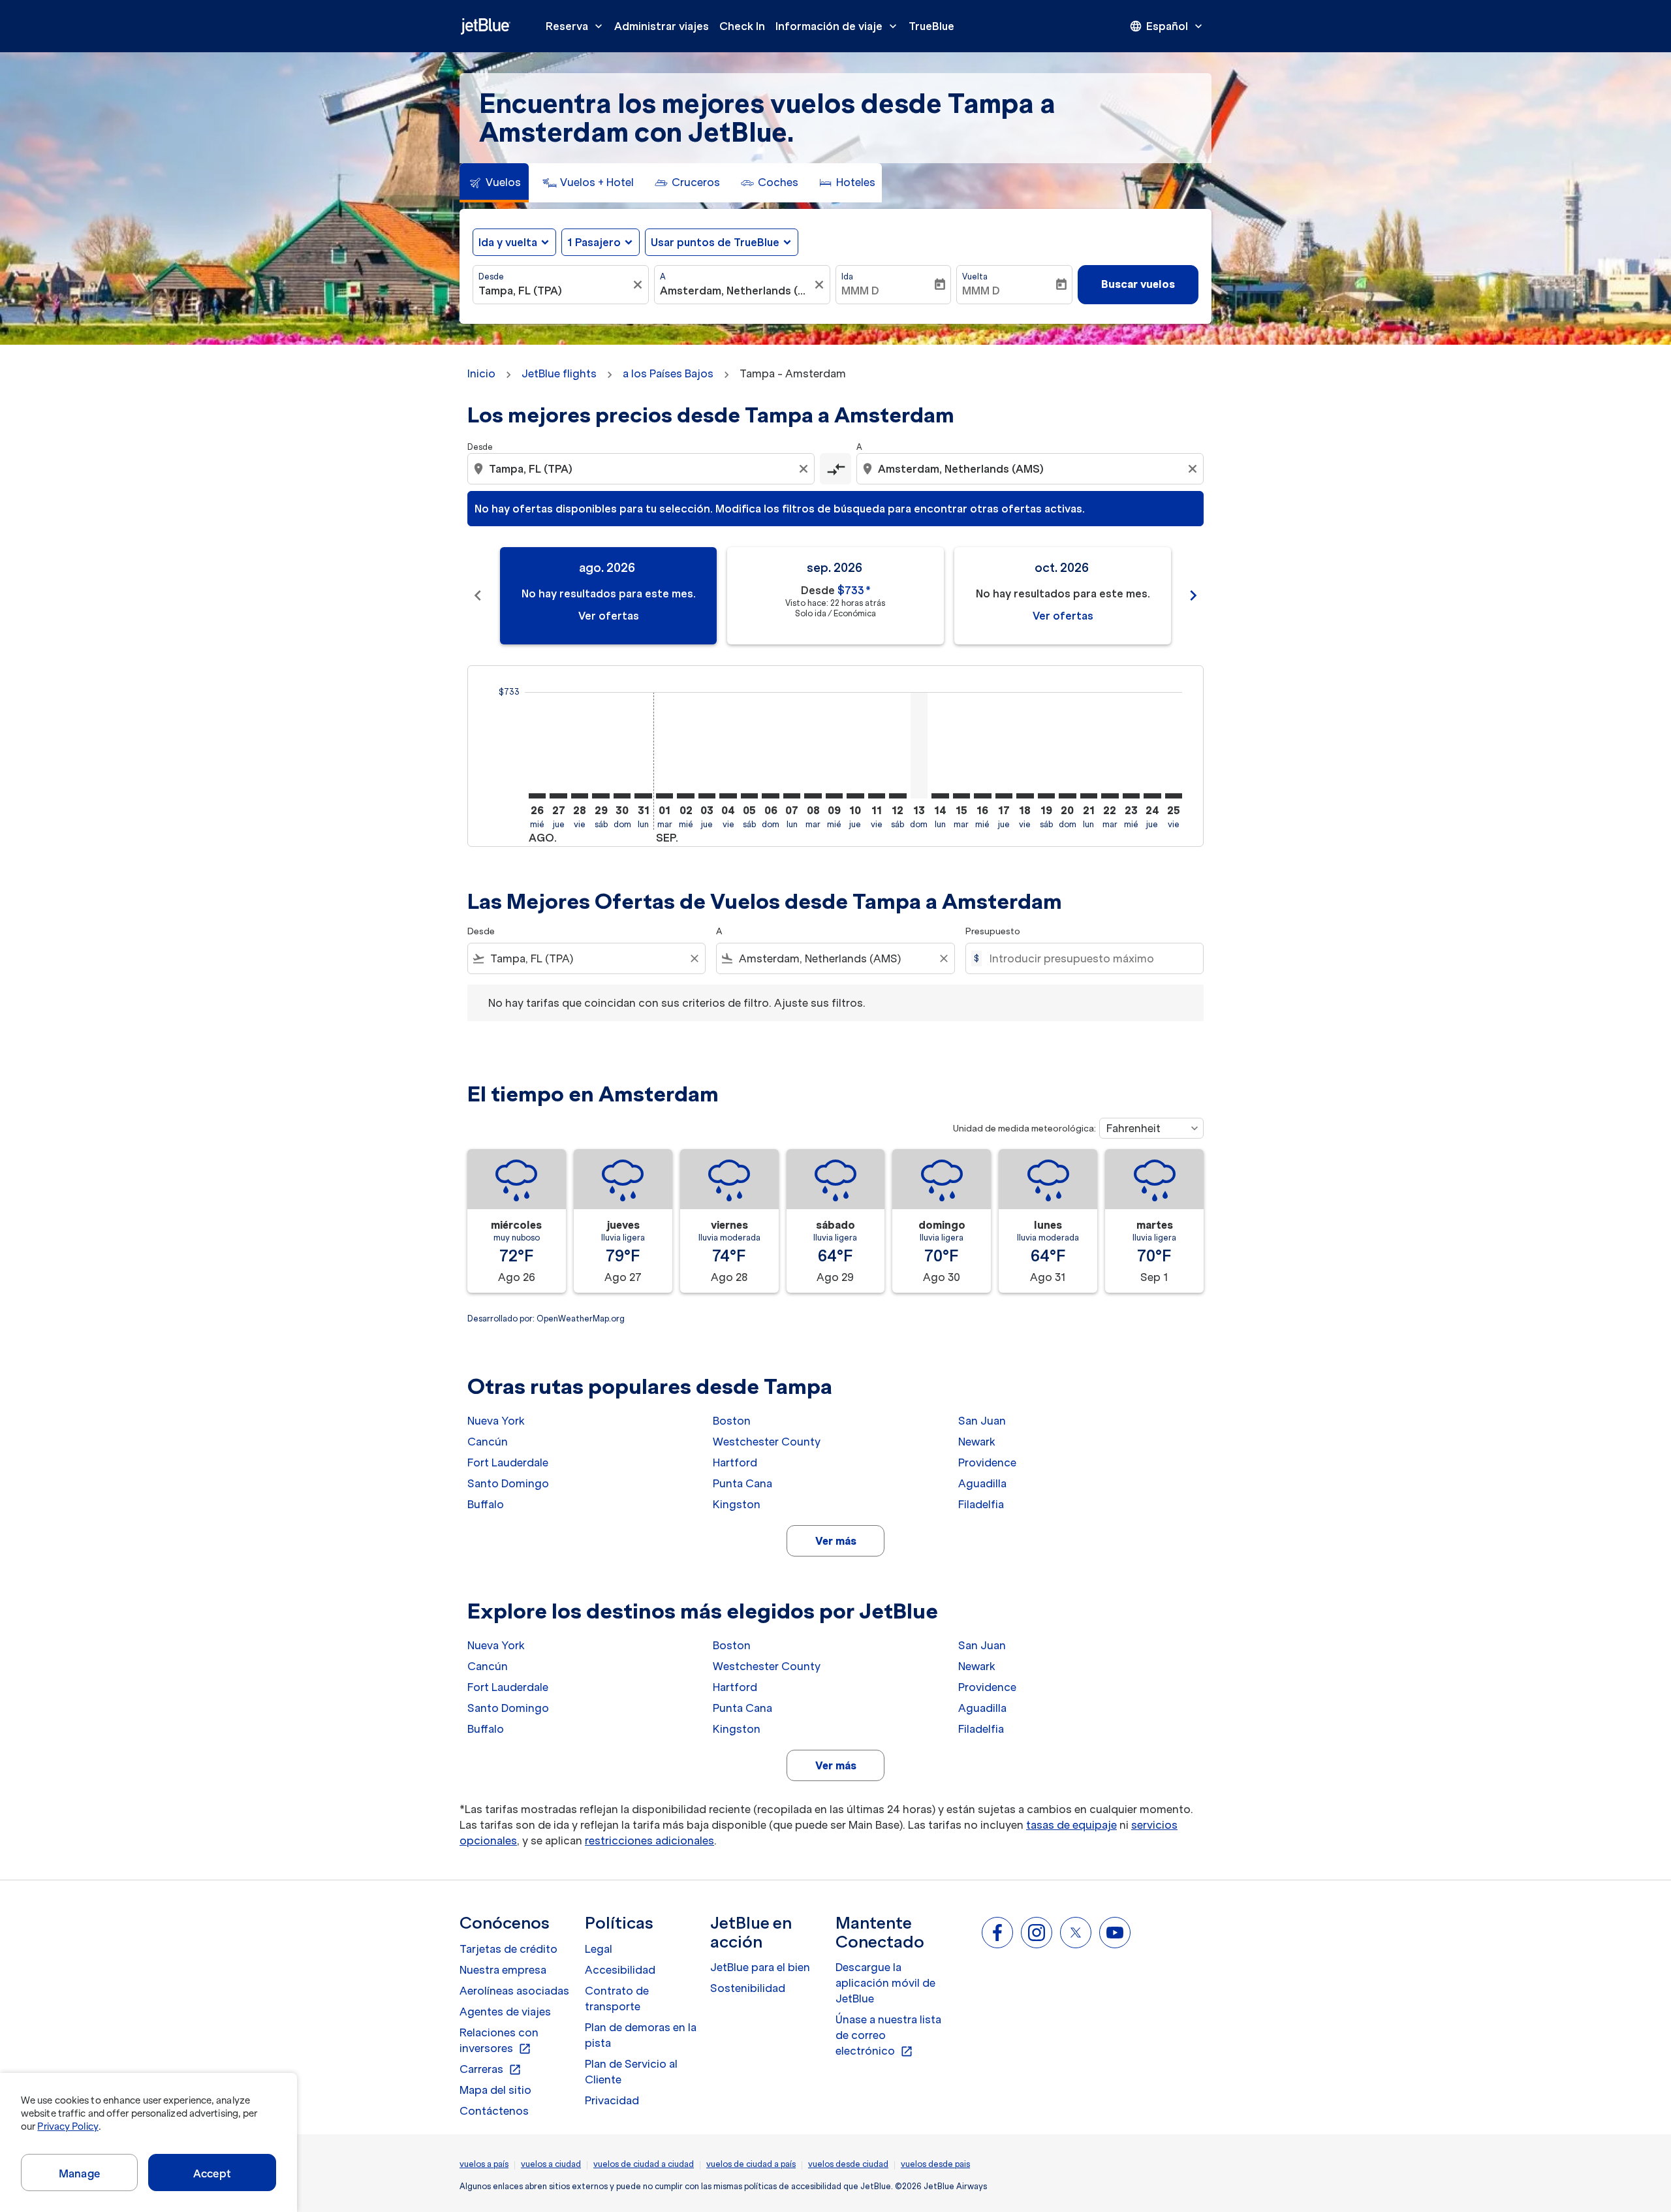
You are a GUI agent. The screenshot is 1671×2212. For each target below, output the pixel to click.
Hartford (735, 1462)
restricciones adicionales (649, 1841)
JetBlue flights (559, 373)
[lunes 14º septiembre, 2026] (940, 796)
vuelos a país (484, 2164)
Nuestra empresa (503, 1970)
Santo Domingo (508, 1483)
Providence (987, 1462)
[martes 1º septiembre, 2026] (664, 796)
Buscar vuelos (1138, 284)
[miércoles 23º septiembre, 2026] (1131, 796)
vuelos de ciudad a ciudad (644, 2164)
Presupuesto (993, 931)
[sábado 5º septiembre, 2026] (749, 796)
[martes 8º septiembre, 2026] (813, 796)
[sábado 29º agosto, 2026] (601, 796)
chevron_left (478, 595)
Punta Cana (742, 1483)
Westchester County (767, 1442)
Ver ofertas (609, 616)
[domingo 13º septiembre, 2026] (919, 745)
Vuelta (975, 276)
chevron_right (1193, 595)
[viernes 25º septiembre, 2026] (1174, 796)
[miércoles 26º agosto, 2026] (537, 796)
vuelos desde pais (935, 2164)
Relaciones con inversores (499, 2041)
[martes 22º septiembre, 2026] (1110, 796)
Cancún (488, 1442)
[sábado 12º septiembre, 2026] (898, 796)
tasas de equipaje (1071, 1825)
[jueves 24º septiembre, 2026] (1152, 796)
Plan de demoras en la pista (641, 2035)
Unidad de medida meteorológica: (1024, 1129)
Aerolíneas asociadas (514, 1991)
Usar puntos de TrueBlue (715, 242)
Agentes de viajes (505, 2012)
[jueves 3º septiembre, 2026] (707, 796)
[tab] (494, 183)
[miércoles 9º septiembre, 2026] (834, 796)
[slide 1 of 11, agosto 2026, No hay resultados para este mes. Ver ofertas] (608, 596)
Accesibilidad (620, 1970)
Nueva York (496, 1421)
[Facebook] (997, 1933)
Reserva (575, 26)
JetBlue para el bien (760, 1967)
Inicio (481, 373)
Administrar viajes (662, 26)
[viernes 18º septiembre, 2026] (1025, 796)
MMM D (860, 291)
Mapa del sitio (495, 2090)
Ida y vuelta (508, 242)
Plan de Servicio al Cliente (631, 2072)
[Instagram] (1037, 1933)
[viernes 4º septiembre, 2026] (728, 796)
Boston (732, 1421)
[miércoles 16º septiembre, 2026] (982, 796)
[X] (1076, 1933)
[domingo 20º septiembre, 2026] (1067, 796)
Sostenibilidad (748, 1988)
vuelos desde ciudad (848, 2164)
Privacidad (612, 2100)
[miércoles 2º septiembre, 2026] (685, 796)
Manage (79, 2173)
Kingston (737, 1504)
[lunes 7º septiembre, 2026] (792, 796)
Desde (491, 276)
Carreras (491, 2070)
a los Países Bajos (668, 373)
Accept (212, 2173)
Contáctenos (494, 2111)
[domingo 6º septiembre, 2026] (770, 796)
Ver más (836, 1541)
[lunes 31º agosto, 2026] (643, 796)
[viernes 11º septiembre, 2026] (877, 796)
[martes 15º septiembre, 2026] (961, 796)
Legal (599, 1949)
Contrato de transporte (617, 1999)
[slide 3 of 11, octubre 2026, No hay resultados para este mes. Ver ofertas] (1063, 596)
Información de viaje (837, 26)
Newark (977, 1442)
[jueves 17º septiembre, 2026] (1004, 796)
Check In (742, 26)
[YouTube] (1115, 1933)
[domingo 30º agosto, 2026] (622, 796)
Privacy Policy (68, 2126)
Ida (847, 276)
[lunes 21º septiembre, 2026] (1089, 796)
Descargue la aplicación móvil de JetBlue (885, 1983)
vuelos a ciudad (551, 2164)
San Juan (982, 1421)
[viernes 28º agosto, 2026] (580, 796)
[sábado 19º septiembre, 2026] (1046, 796)
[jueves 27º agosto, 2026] (558, 796)
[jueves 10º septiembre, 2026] (855, 796)
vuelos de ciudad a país (751, 2164)
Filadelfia (981, 1504)
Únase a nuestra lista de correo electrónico (888, 2036)
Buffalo (486, 1504)
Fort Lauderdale (508, 1462)
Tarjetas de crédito (508, 1949)
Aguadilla (982, 1483)
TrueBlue (931, 26)
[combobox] (554, 291)
